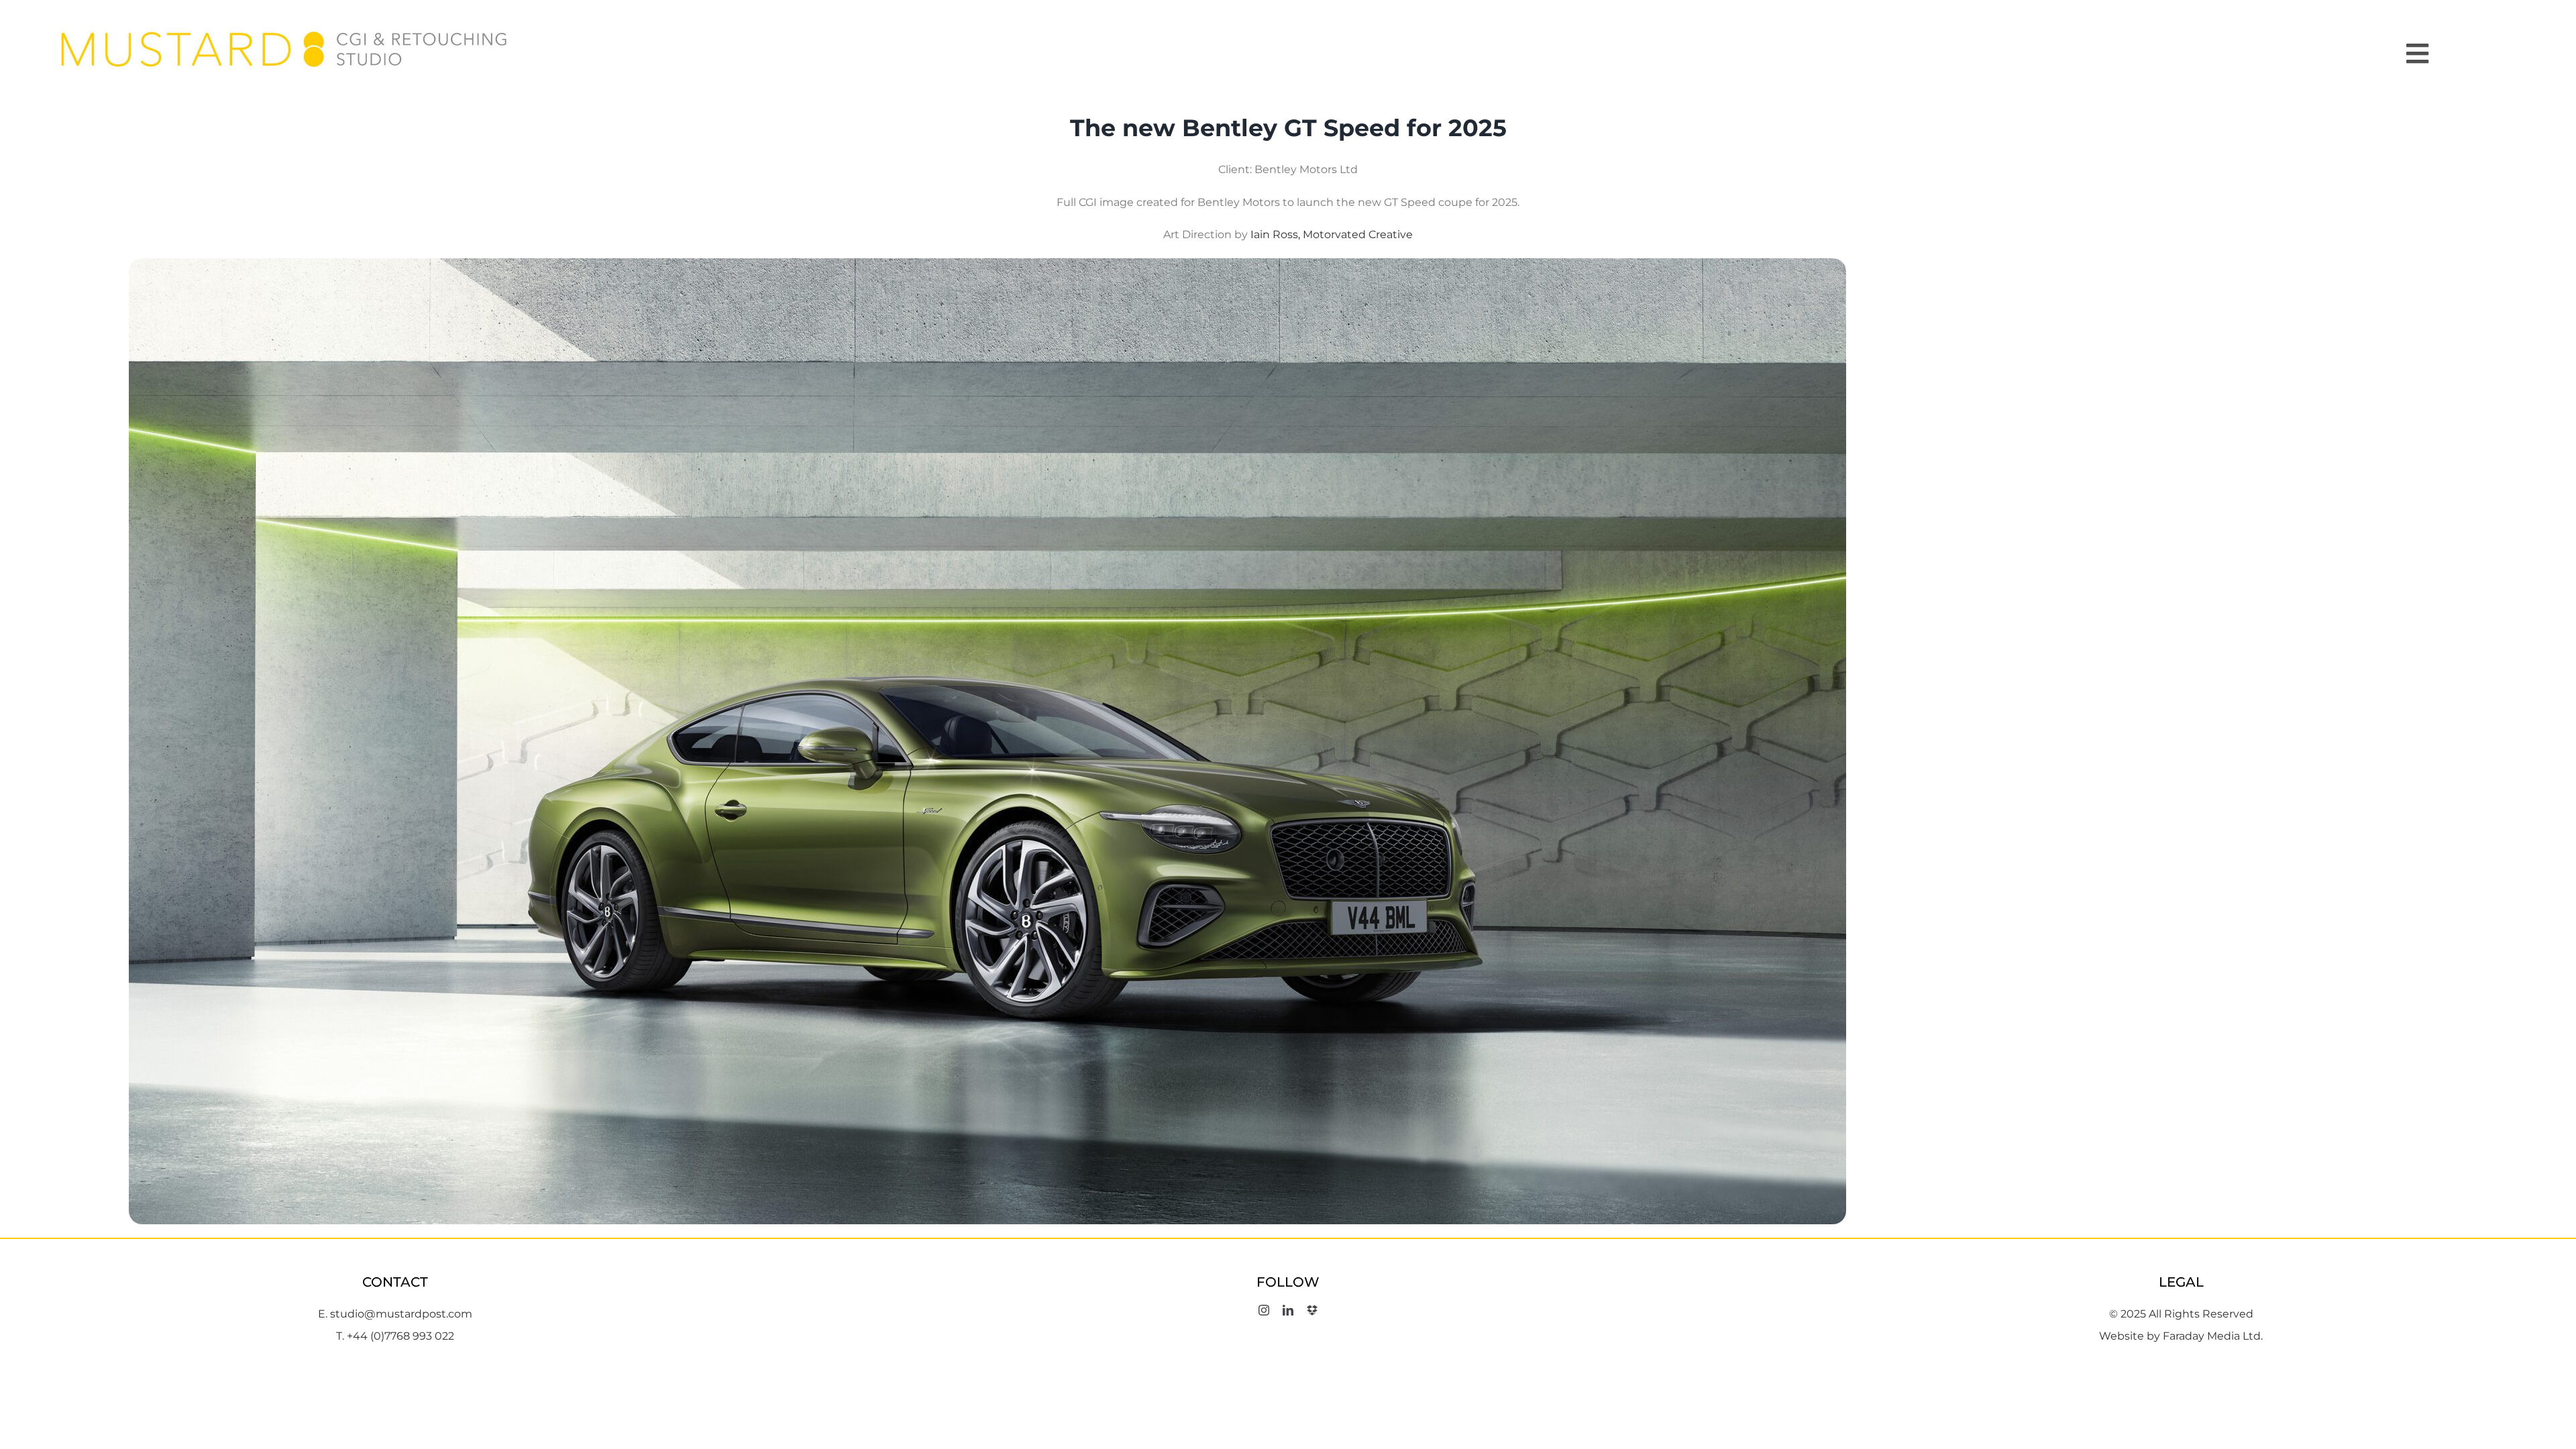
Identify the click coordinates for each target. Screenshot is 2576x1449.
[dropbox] (1312, 1310)
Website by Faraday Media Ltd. (2181, 1336)
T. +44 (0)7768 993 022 (395, 1336)
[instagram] (1264, 1310)
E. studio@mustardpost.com (395, 1314)
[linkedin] (1288, 1310)
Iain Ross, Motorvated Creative (1332, 234)
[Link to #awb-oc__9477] (2468, 54)
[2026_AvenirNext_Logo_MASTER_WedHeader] (285, 26)
